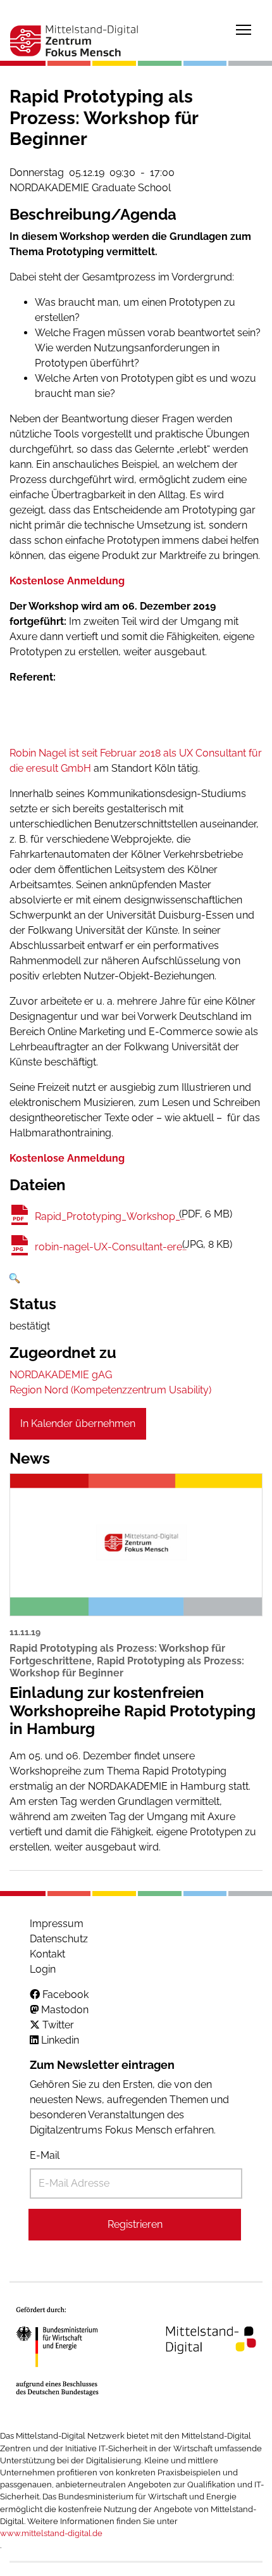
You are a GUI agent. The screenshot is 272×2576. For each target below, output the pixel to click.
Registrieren (135, 2224)
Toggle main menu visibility (244, 29)
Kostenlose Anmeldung (67, 581)
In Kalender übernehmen (78, 1423)
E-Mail (45, 2155)
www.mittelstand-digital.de (51, 2533)
